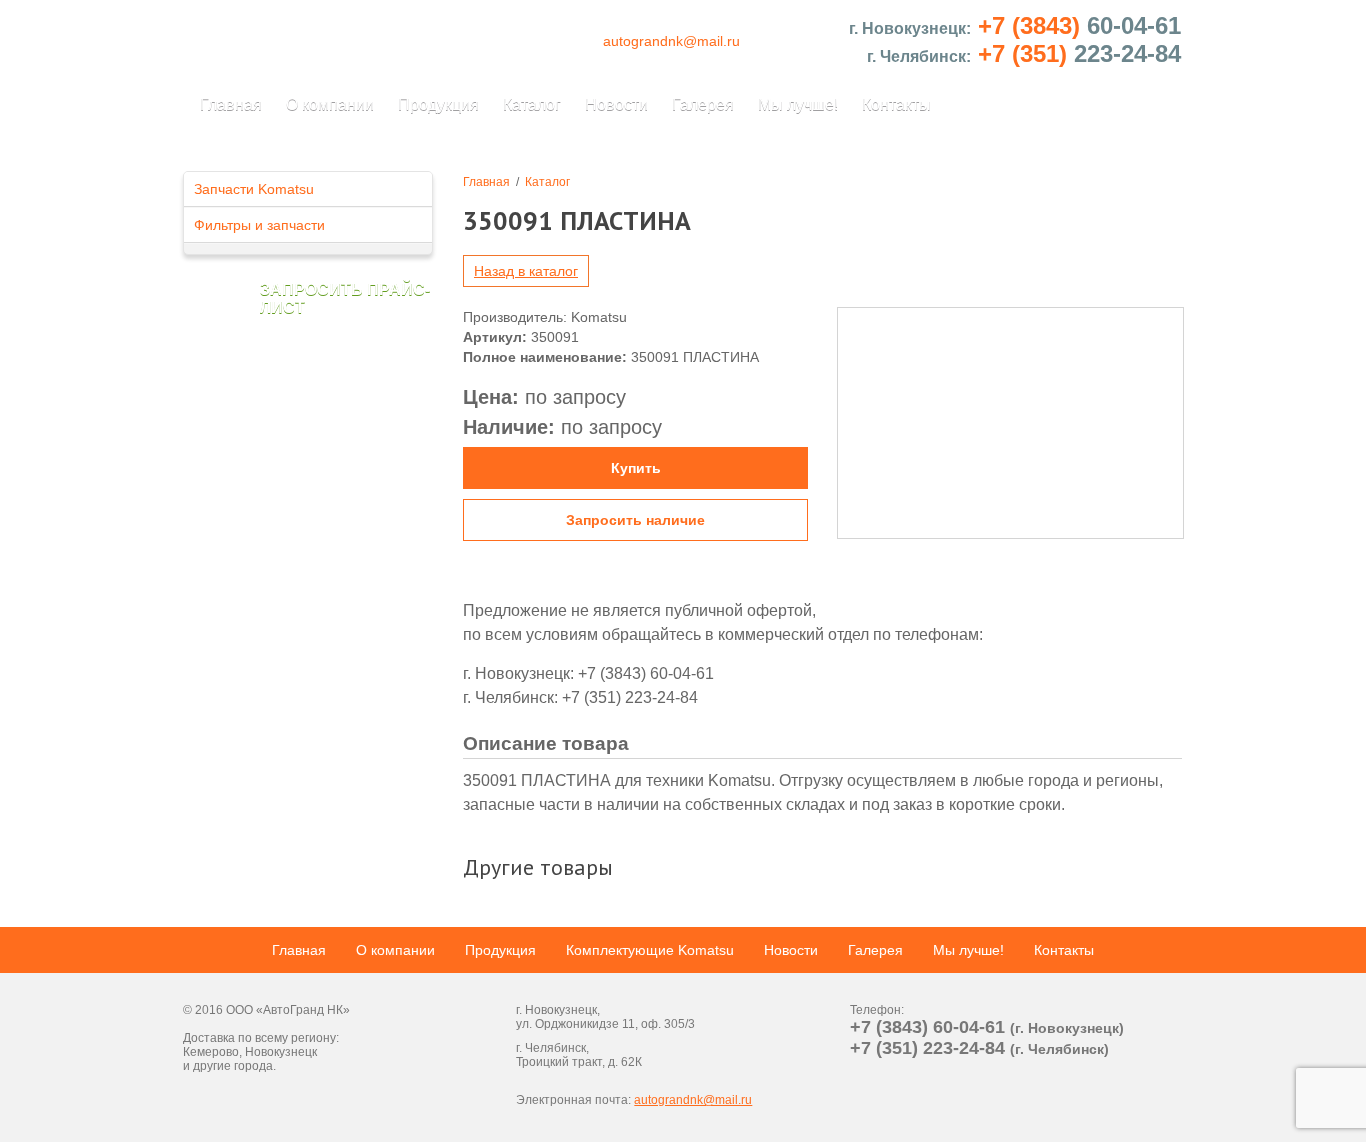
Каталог (532, 104)
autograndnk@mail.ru (671, 41)
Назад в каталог (526, 271)
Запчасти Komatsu (254, 189)
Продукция (438, 104)
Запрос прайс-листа (1340, 967)
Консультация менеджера (26, 175)
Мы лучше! (798, 104)
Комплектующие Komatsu (650, 950)
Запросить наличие (635, 520)
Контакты (896, 104)
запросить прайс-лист (345, 298)
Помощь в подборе (1340, 175)
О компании (330, 104)
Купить (636, 468)
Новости (616, 104)
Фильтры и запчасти (259, 225)
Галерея (703, 104)
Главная (231, 104)
